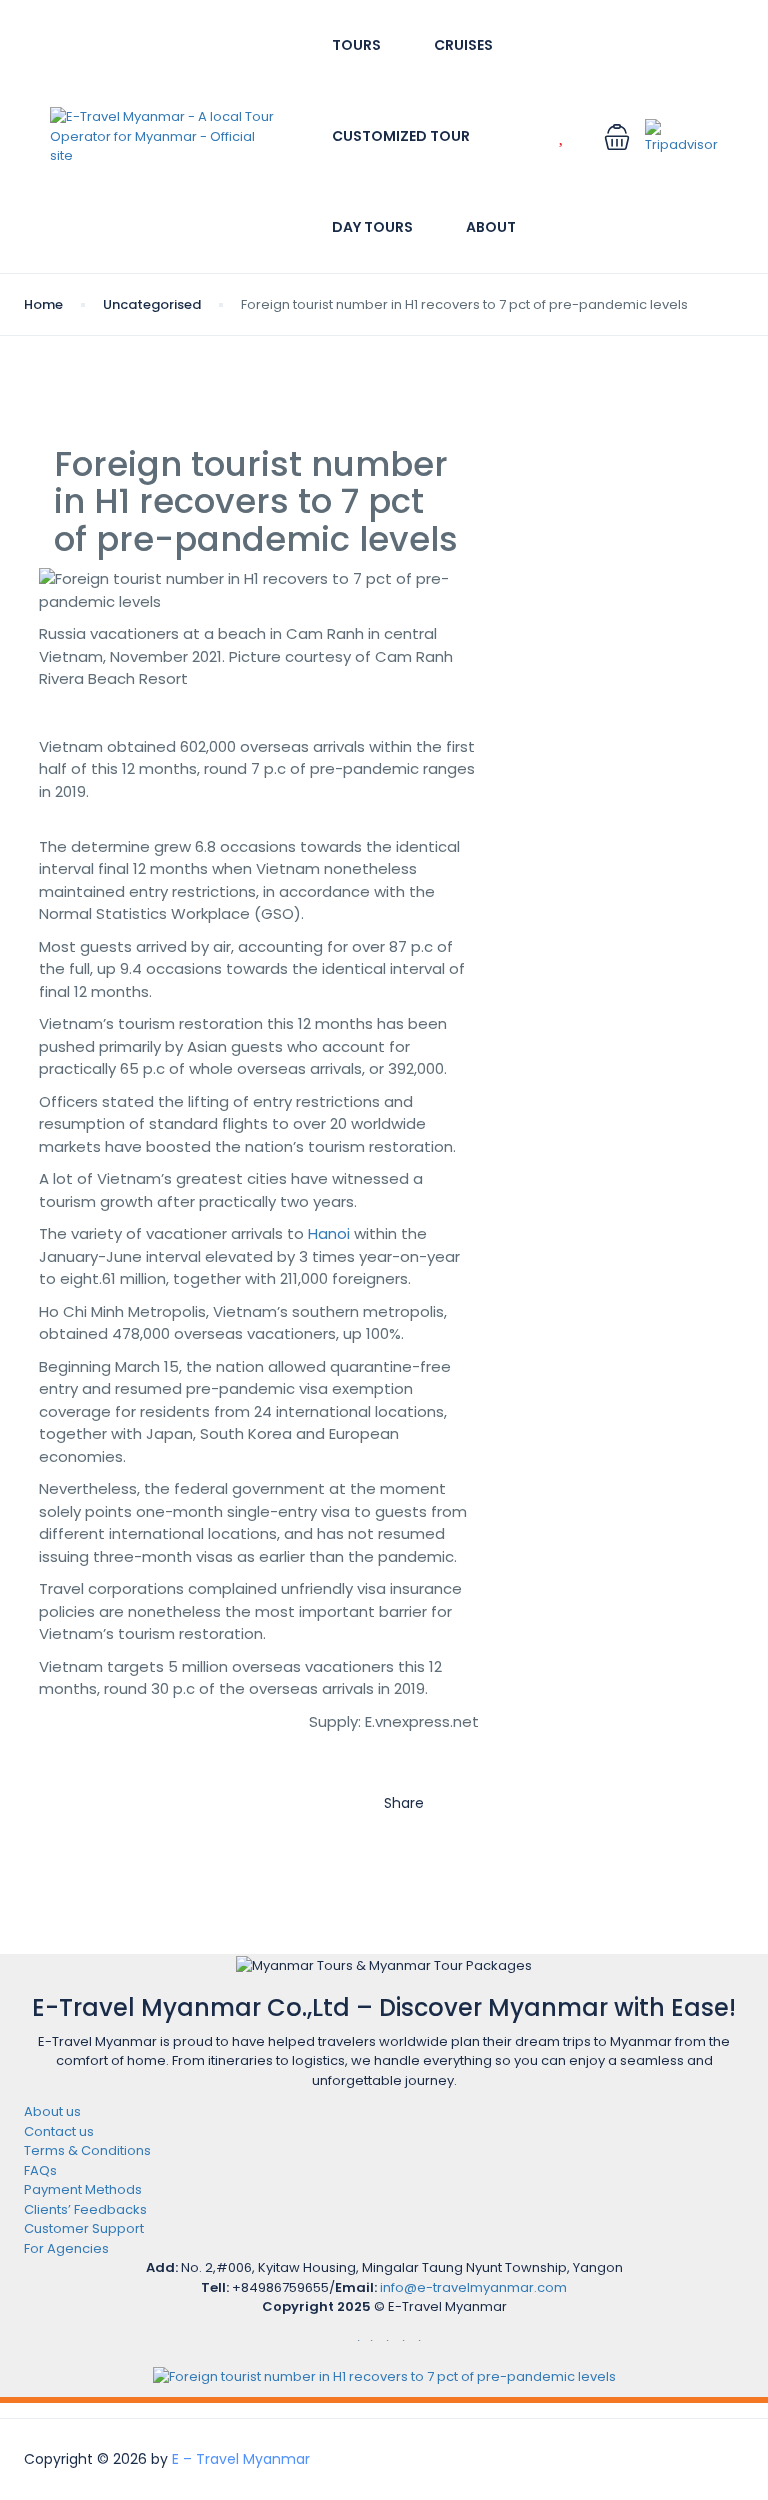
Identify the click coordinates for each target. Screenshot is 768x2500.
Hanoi (329, 1233)
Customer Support (84, 2228)
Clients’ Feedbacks (85, 2209)
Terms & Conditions (87, 2150)
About (491, 227)
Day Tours (372, 227)
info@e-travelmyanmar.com (473, 2287)
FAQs (40, 2170)
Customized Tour (401, 136)
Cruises (463, 45)
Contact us (59, 2131)
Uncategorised (152, 304)
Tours (356, 45)
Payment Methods (83, 2189)
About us (52, 2111)
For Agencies (66, 2248)
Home (43, 304)
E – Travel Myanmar (241, 2459)
